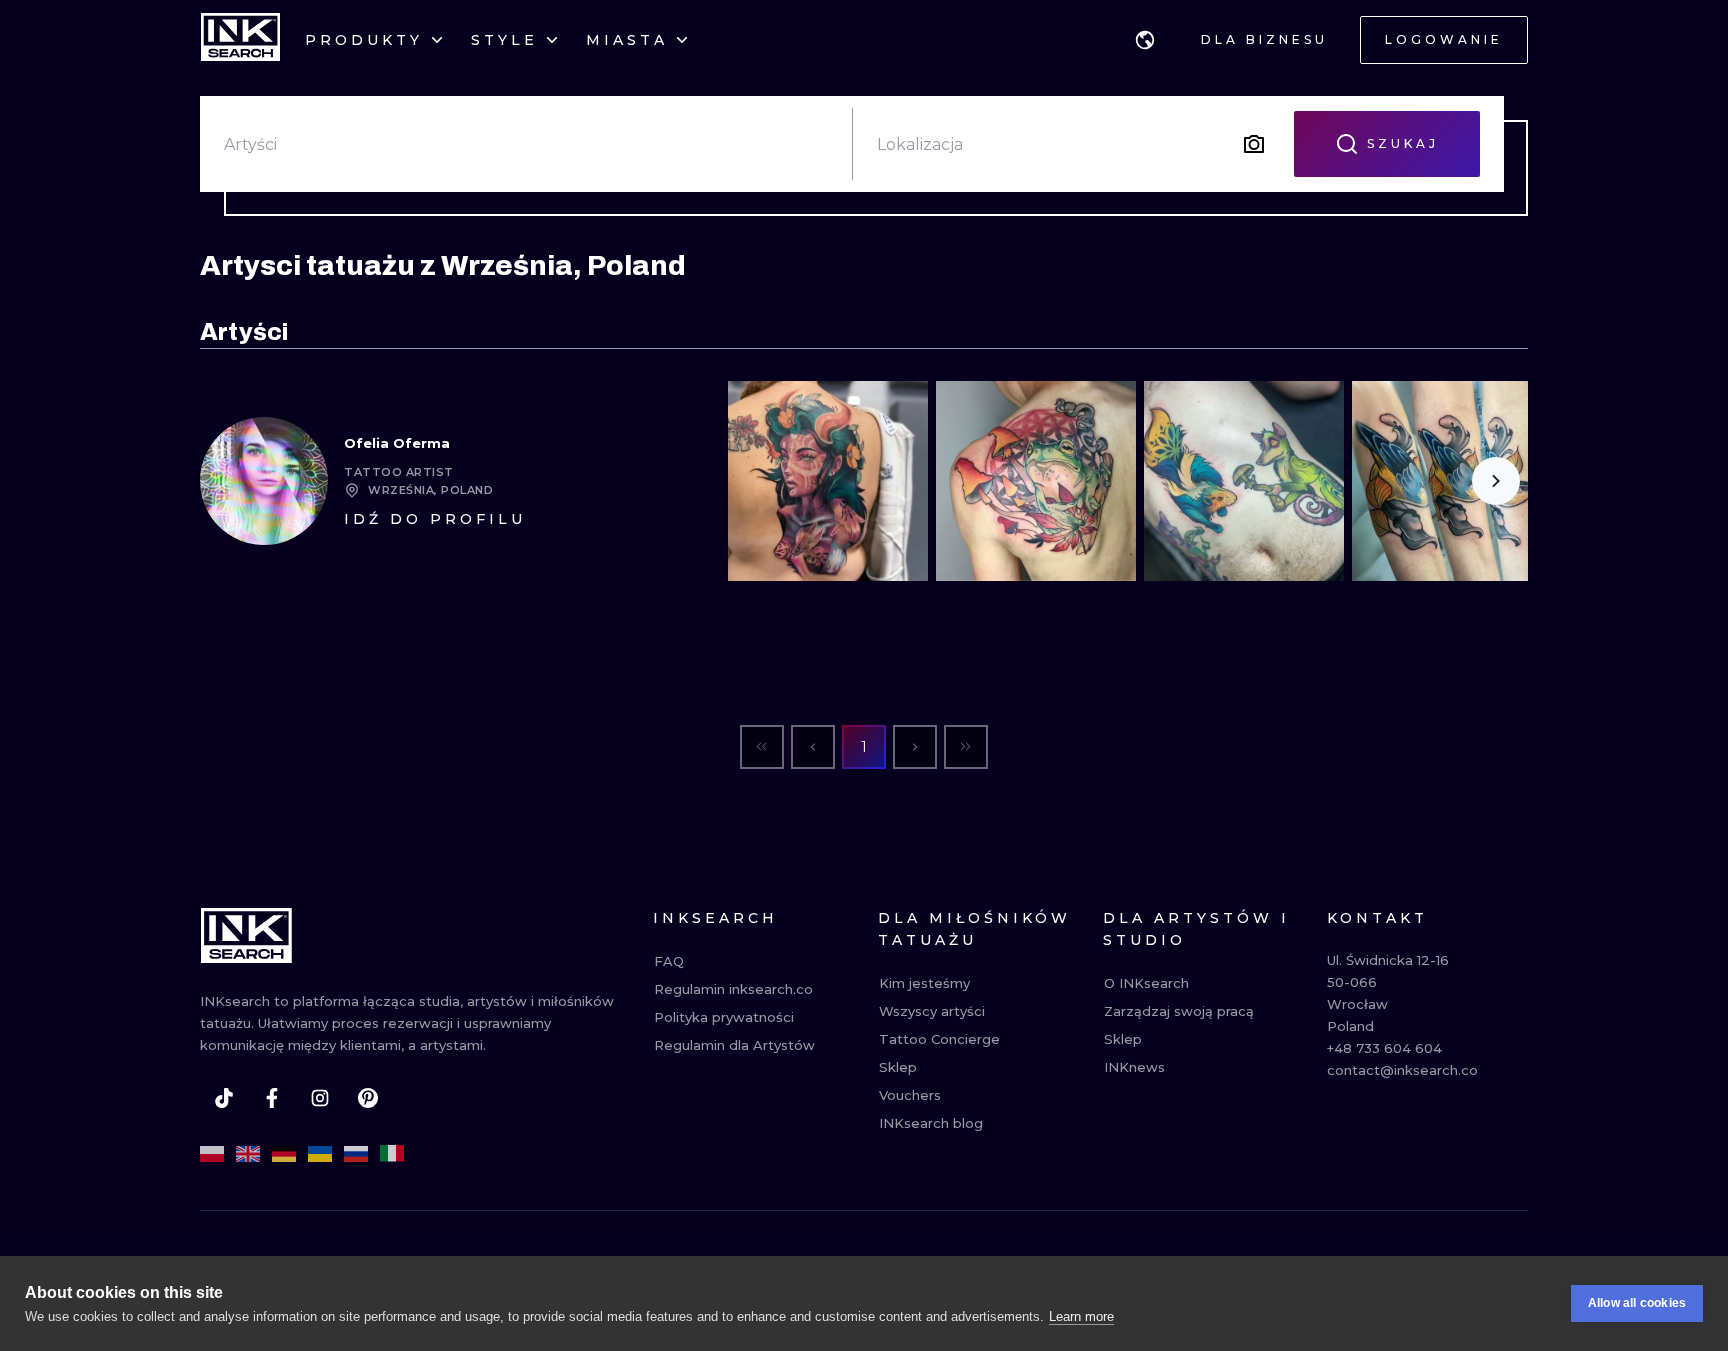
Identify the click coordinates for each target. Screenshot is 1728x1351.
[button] (1145, 40)
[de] (284, 1154)
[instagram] (320, 1098)
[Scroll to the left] (760, 481)
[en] (248, 1154)
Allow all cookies (1637, 1303)
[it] (392, 1154)
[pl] (212, 1154)
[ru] (356, 1154)
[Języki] (1145, 40)
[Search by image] (1254, 144)
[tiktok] (224, 1098)
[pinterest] (368, 1098)
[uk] (320, 1154)
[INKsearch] (240, 40)
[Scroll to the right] (1496, 481)
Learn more (1081, 1316)
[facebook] (272, 1098)
